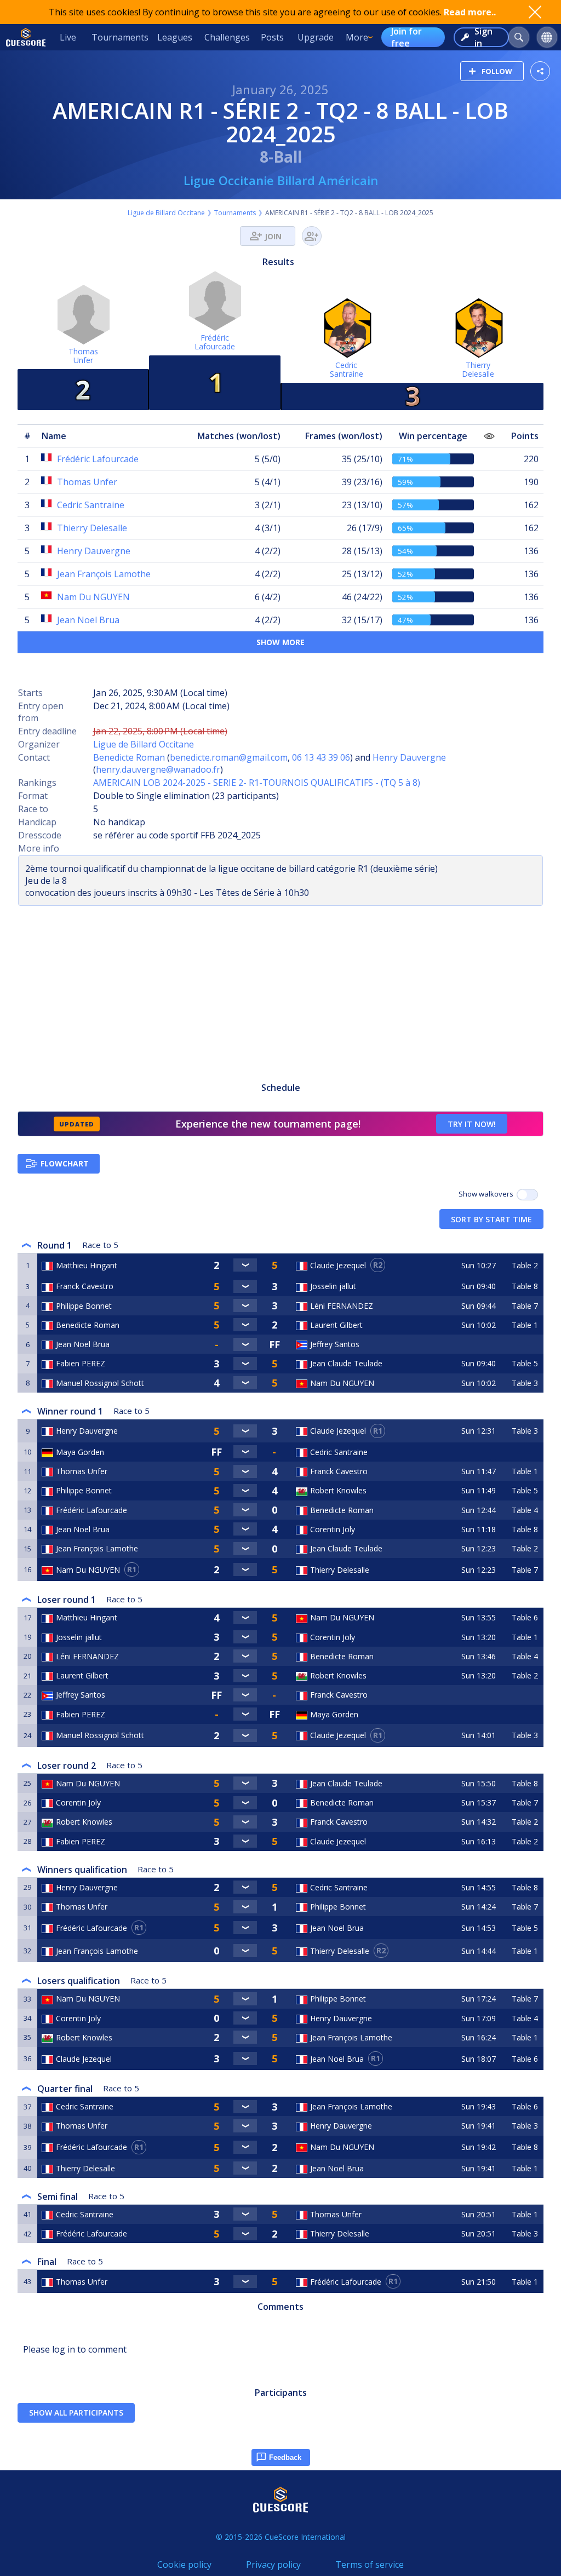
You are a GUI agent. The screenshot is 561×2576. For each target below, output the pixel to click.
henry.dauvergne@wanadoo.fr (158, 769)
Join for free (407, 37)
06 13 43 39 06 (321, 757)
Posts (272, 37)
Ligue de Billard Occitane (166, 213)
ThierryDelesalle (478, 369)
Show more (280, 642)
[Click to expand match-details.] (245, 1265)
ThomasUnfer (83, 356)
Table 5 (525, 1363)
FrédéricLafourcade (215, 342)
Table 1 (525, 1325)
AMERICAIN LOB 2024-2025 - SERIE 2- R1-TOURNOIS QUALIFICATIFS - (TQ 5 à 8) (257, 783)
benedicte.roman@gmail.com (229, 757)
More (357, 37)
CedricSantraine (347, 369)
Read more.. (470, 12)
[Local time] (480, 1344)
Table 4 (525, 1510)
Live (68, 37)
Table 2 (525, 1265)
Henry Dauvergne (409, 757)
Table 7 (525, 1306)
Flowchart (65, 1163)
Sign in (483, 37)
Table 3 (525, 1383)
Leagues (175, 37)
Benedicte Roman (129, 757)
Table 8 (525, 1286)
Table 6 (525, 1617)
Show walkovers (488, 1194)
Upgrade (316, 37)
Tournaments (120, 37)
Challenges (227, 37)
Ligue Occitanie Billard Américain (281, 180)
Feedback (285, 2457)
